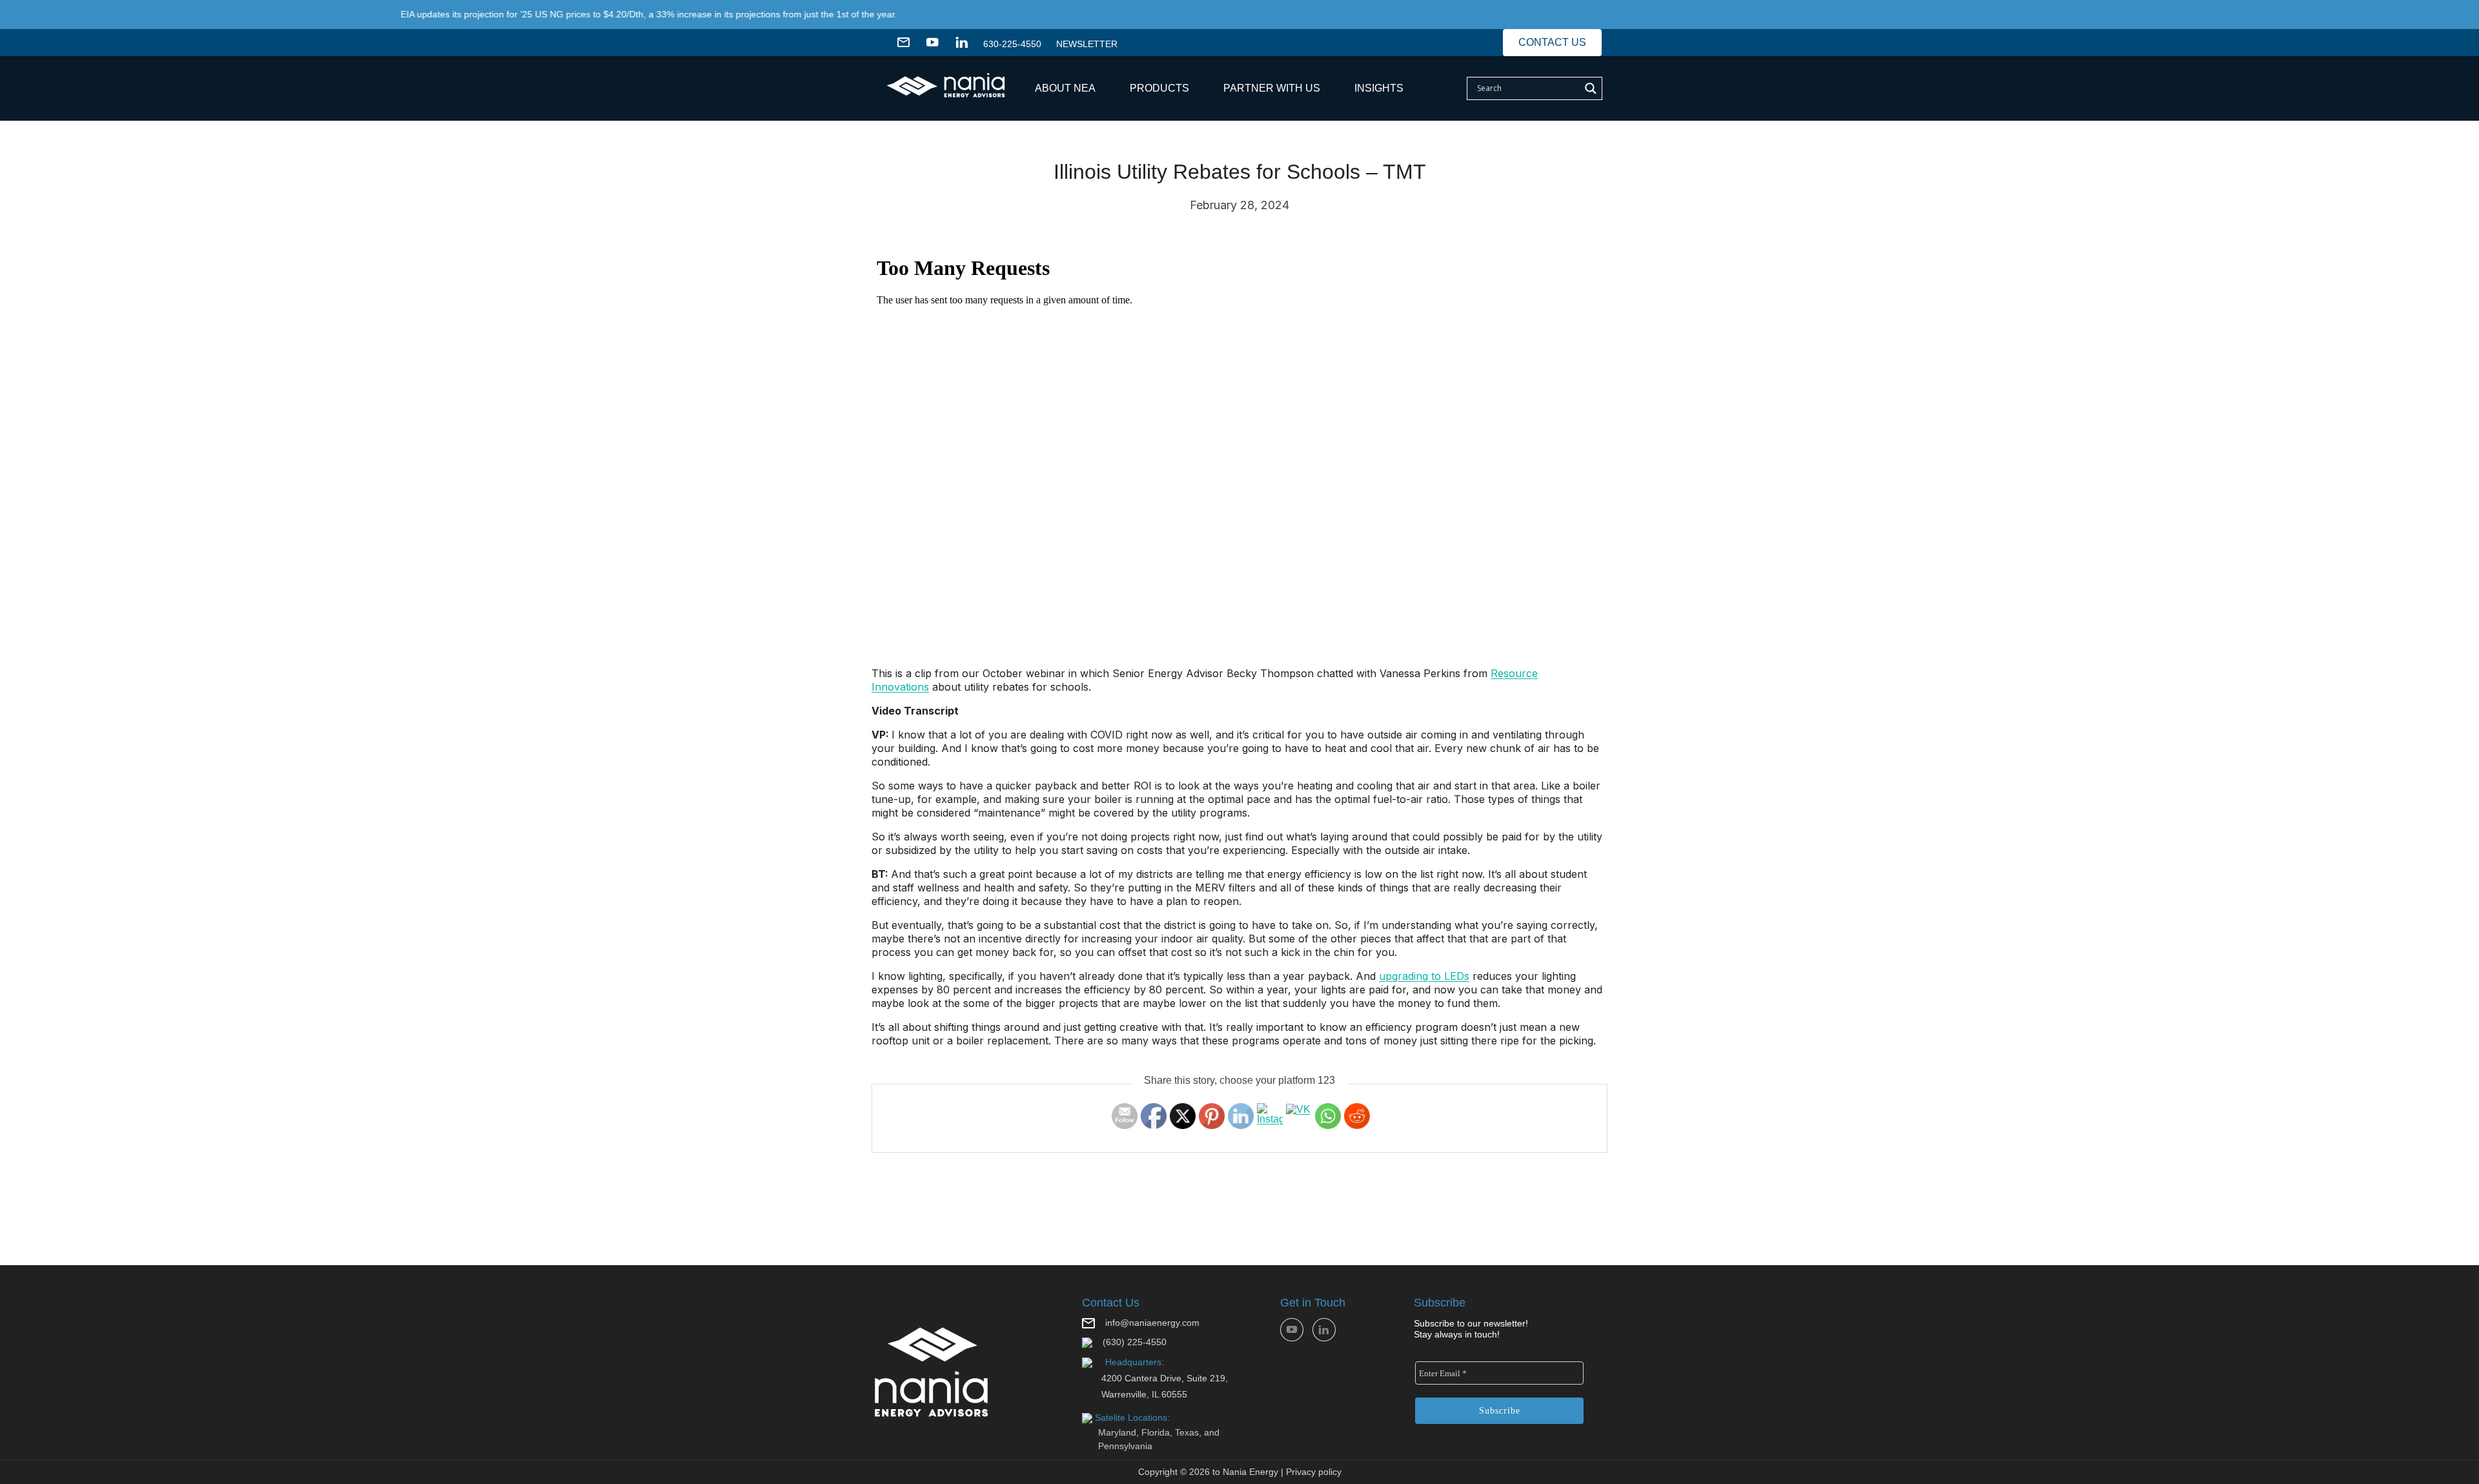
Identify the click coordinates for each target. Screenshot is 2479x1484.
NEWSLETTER (1087, 44)
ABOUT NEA (1065, 88)
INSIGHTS (1379, 88)
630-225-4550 (1012, 44)
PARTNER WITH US (1272, 88)
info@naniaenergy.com (1152, 1323)
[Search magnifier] (1591, 88)
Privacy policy (1314, 1472)
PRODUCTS (1159, 88)
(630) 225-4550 (1135, 1342)
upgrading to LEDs (1424, 976)
